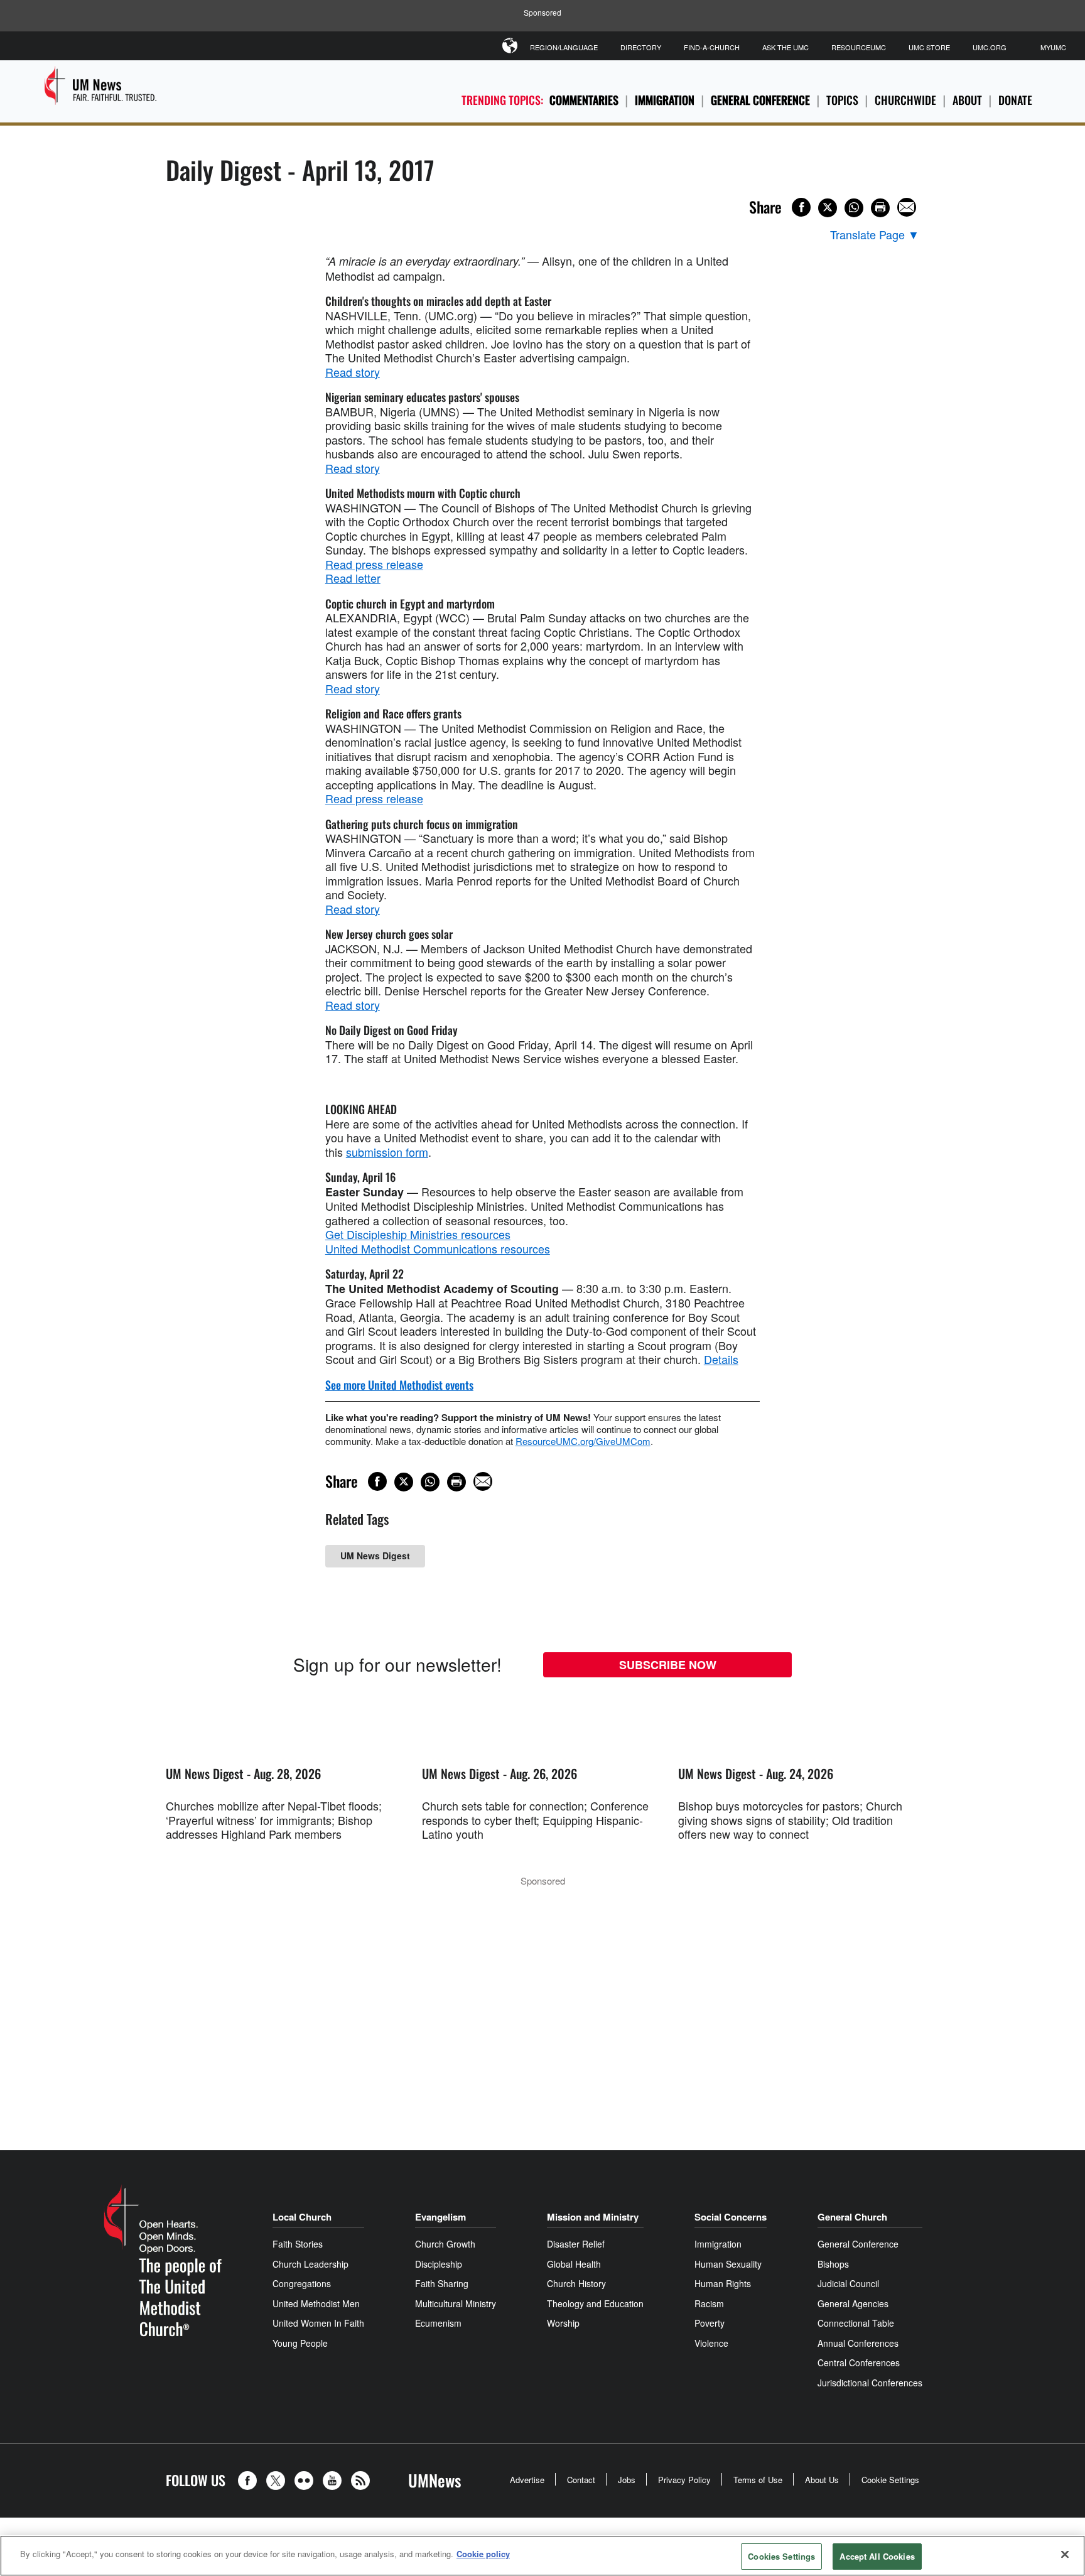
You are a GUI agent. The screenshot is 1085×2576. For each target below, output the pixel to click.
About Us (822, 2480)
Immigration (665, 100)
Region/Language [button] (564, 47)
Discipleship (439, 2264)
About (967, 100)
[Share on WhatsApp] (854, 208)
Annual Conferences (858, 2343)
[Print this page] (880, 208)
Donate (1015, 100)
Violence (711, 2343)
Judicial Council (848, 2283)
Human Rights (723, 2283)
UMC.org (990, 47)
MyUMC (1053, 47)
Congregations (302, 2283)
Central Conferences (859, 2362)
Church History (576, 2283)
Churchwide (905, 100)
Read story (353, 372)
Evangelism (440, 2217)
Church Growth (445, 2244)
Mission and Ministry (593, 2217)
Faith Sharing (442, 2283)
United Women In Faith (318, 2323)
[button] (251, 2481)
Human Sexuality (728, 2264)
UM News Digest (375, 1556)
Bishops (833, 2264)
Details (721, 1359)
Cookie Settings (890, 2480)
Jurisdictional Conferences (870, 2383)
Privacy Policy (684, 2480)
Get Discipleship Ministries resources (418, 1234)
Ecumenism (438, 2323)
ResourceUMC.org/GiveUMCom (583, 1441)
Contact (581, 2480)
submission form (387, 1152)
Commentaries (584, 100)
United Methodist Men (316, 2303)
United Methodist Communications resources (438, 1248)
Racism (709, 2303)
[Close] (1065, 2554)
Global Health (574, 2264)
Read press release (374, 564)
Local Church (302, 2217)
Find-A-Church (712, 47)
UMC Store (929, 47)
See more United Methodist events (399, 1385)
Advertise (527, 2480)
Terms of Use (758, 2480)
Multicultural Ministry (456, 2303)
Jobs (627, 2480)
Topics (842, 100)
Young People (300, 2343)
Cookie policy (483, 2554)
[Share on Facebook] (801, 207)
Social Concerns (731, 2217)
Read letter (353, 578)
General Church (852, 2217)
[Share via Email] (907, 207)
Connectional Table (856, 2323)
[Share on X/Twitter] (828, 208)
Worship (563, 2323)
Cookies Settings (781, 2556)
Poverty (710, 2323)
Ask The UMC (785, 47)
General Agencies (853, 2303)
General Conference (760, 100)
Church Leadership (310, 2264)
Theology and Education (595, 2303)
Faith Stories (298, 2244)
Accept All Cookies (877, 2556)
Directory (641, 47)
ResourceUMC (859, 47)
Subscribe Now (668, 1665)
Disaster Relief (576, 2244)
